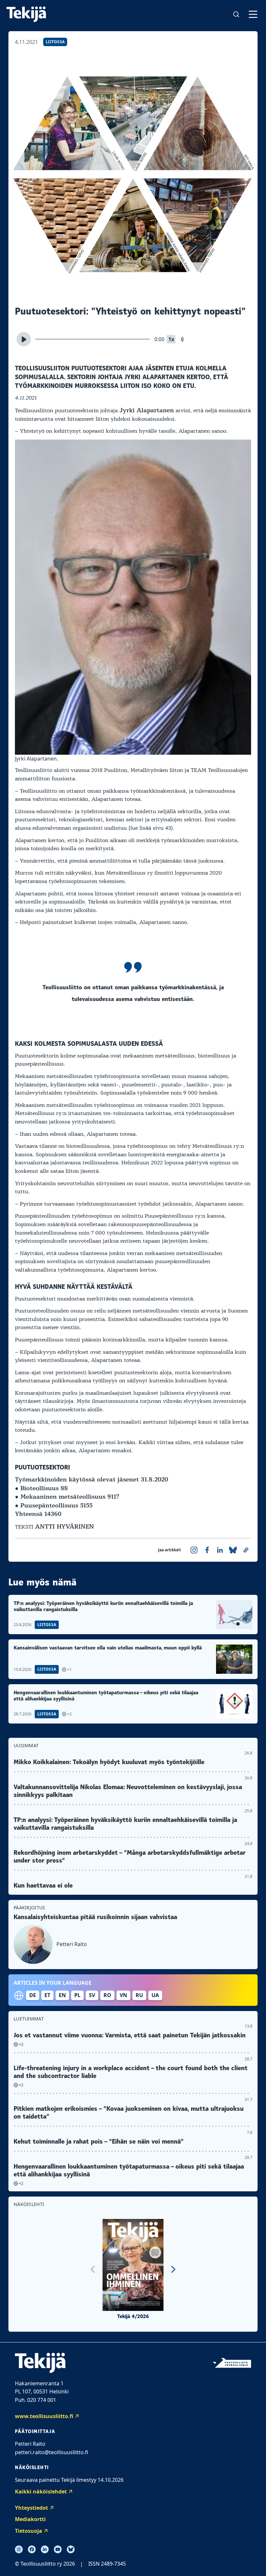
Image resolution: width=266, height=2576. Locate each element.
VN (123, 1995)
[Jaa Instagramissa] (194, 1550)
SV (92, 1995)
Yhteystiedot (31, 2508)
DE (33, 1995)
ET (47, 1995)
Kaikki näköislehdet (41, 2492)
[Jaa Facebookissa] (207, 1550)
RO (107, 1995)
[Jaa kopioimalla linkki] (246, 1550)
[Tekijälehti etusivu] (26, 14)
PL (77, 1995)
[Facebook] (32, 2549)
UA (155, 1995)
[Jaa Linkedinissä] (220, 1550)
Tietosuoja (29, 2531)
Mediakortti (30, 2519)
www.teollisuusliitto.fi (44, 2416)
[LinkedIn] (45, 2549)
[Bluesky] (71, 2549)
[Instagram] (19, 2549)
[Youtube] (58, 2549)
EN (62, 1995)
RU (139, 1995)
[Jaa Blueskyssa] (233, 1550)
